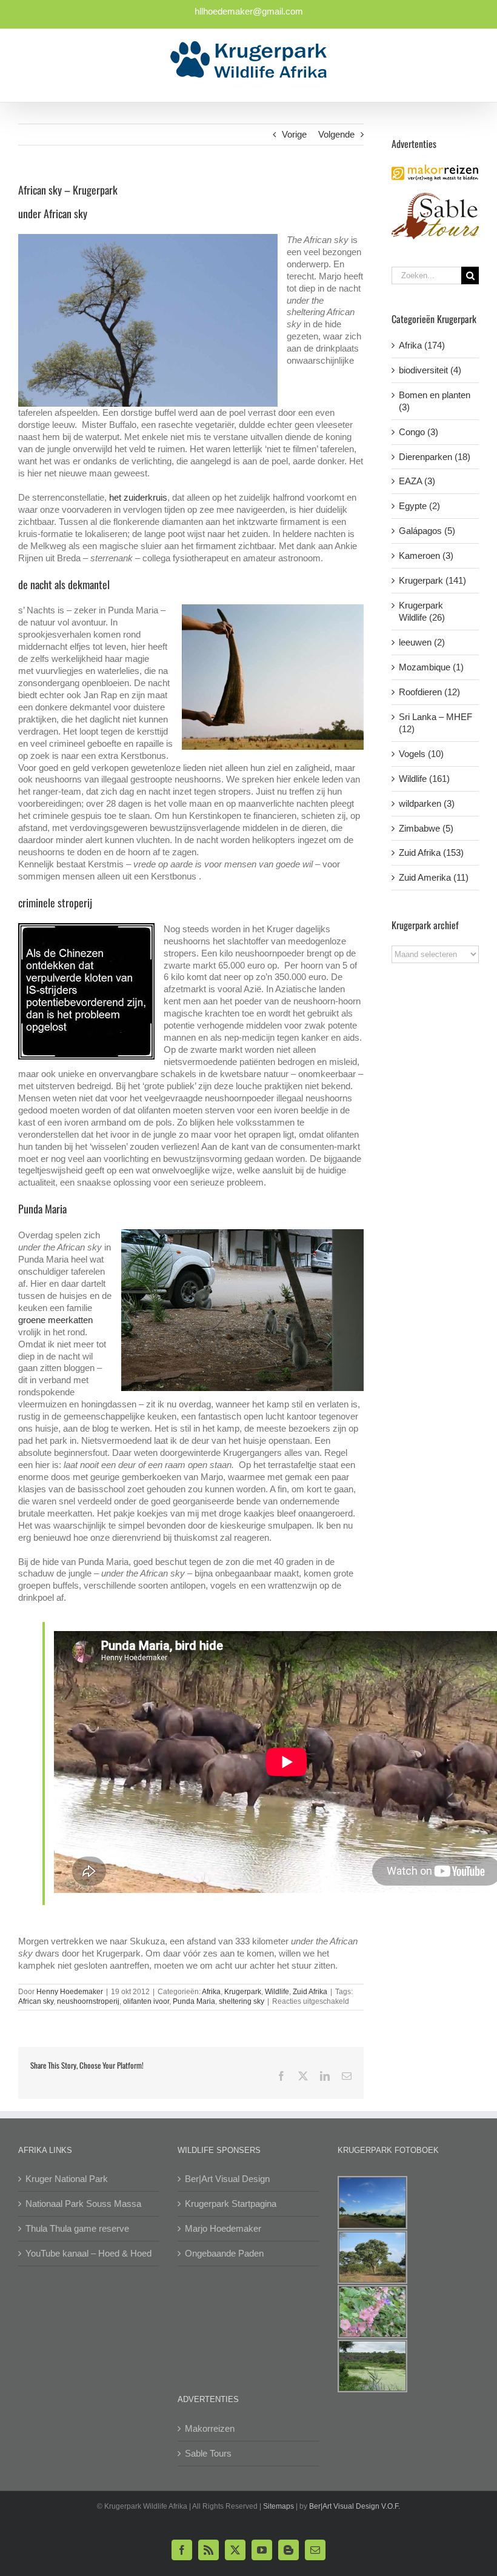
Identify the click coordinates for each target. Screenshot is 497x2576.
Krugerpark (243, 1992)
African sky (36, 2001)
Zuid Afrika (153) (431, 853)
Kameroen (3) (426, 556)
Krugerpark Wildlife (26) (422, 611)
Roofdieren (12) (429, 692)
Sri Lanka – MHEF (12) (435, 723)
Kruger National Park (67, 2179)
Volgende (336, 134)
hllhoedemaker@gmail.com (249, 11)
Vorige (294, 134)
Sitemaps (279, 2506)
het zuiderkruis (138, 497)
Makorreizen (210, 2428)
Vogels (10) (421, 754)
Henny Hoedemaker (70, 1992)
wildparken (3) (427, 803)
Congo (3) (419, 432)
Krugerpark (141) (432, 580)
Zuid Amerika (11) (434, 877)
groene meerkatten (55, 1320)
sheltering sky (242, 2001)
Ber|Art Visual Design (227, 2179)
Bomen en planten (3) (435, 401)
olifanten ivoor (146, 2001)
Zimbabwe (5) (426, 828)
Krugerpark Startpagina (231, 2204)
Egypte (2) (419, 506)
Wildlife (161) (424, 779)
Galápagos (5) (427, 531)
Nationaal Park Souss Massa (83, 2204)
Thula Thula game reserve (77, 2228)
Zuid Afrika (310, 1992)
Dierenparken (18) (435, 457)
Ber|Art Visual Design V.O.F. (355, 2506)
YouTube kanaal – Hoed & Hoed (88, 2253)
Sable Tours (208, 2453)
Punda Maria (194, 2001)
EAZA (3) (417, 481)
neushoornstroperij (88, 2001)
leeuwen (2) (422, 642)
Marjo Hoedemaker (223, 2228)
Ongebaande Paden (224, 2253)
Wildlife (277, 1992)
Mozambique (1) (431, 667)
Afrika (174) (422, 345)
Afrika (211, 1992)
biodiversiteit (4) (430, 370)
